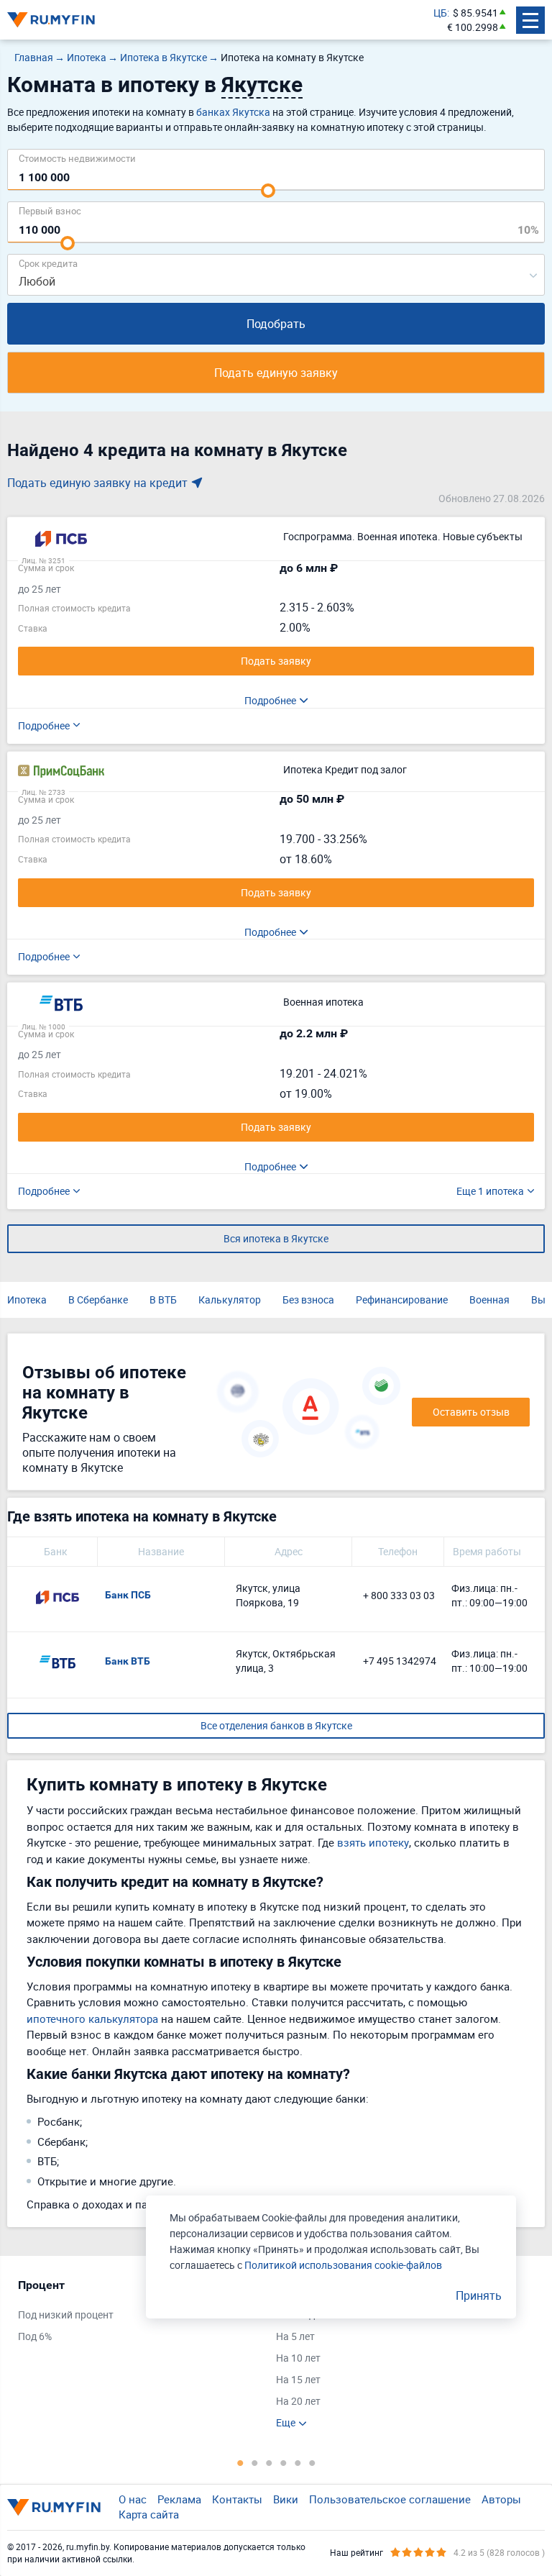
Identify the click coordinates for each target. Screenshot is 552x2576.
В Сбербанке (98, 1300)
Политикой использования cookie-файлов (343, 2265)
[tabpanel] (140, 2314)
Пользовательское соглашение (390, 2499)
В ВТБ (163, 1300)
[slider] (268, 191)
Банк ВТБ (128, 1661)
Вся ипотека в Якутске (276, 1238)
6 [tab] (312, 2462)
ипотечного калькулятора (92, 2019)
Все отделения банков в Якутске (276, 1725)
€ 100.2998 (473, 27)
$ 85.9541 (475, 13)
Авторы (501, 2499)
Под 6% (35, 2336)
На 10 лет (298, 2358)
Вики (286, 2499)
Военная (489, 1300)
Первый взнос (50, 210)
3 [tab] (269, 2462)
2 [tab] (254, 2462)
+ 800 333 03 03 (399, 1595)
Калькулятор (230, 1300)
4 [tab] (283, 2462)
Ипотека (27, 1300)
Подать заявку (276, 661)
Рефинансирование (402, 1300)
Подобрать (276, 324)
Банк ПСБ (128, 1595)
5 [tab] (298, 2462)
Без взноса (308, 1300)
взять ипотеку (373, 1842)
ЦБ (440, 13)
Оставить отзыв (471, 1412)
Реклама (179, 2499)
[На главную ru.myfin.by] (54, 2507)
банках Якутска (233, 112)
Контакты (237, 2499)
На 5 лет (295, 2336)
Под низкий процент (66, 2315)
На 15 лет (298, 2379)
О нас (133, 2499)
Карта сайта (149, 2514)
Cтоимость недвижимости (77, 158)
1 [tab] (240, 2462)
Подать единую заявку (276, 373)
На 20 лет (298, 2401)
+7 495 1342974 (400, 1661)
